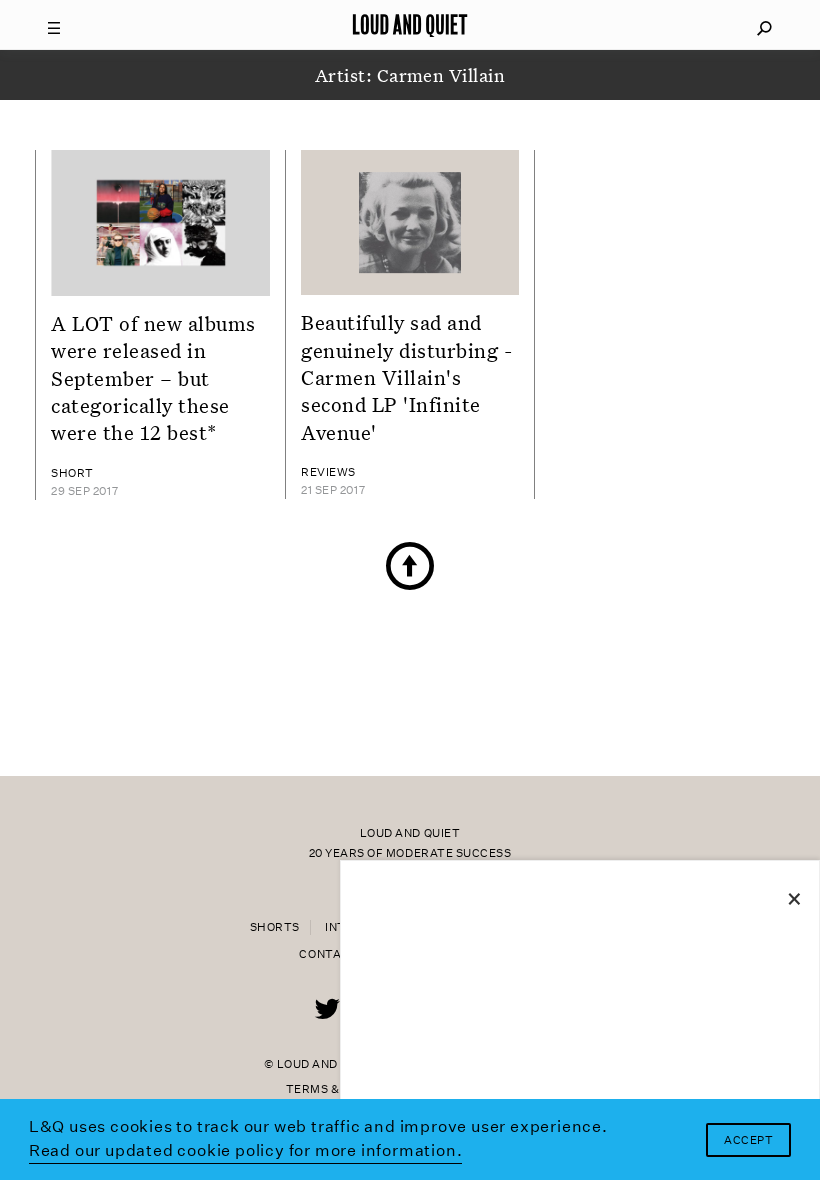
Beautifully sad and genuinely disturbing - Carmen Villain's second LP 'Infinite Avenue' (407, 376)
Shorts (275, 927)
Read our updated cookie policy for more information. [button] (246, 1150)
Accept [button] (748, 1140)
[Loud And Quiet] (410, 25)
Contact (328, 954)
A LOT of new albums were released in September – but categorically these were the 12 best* (153, 377)
